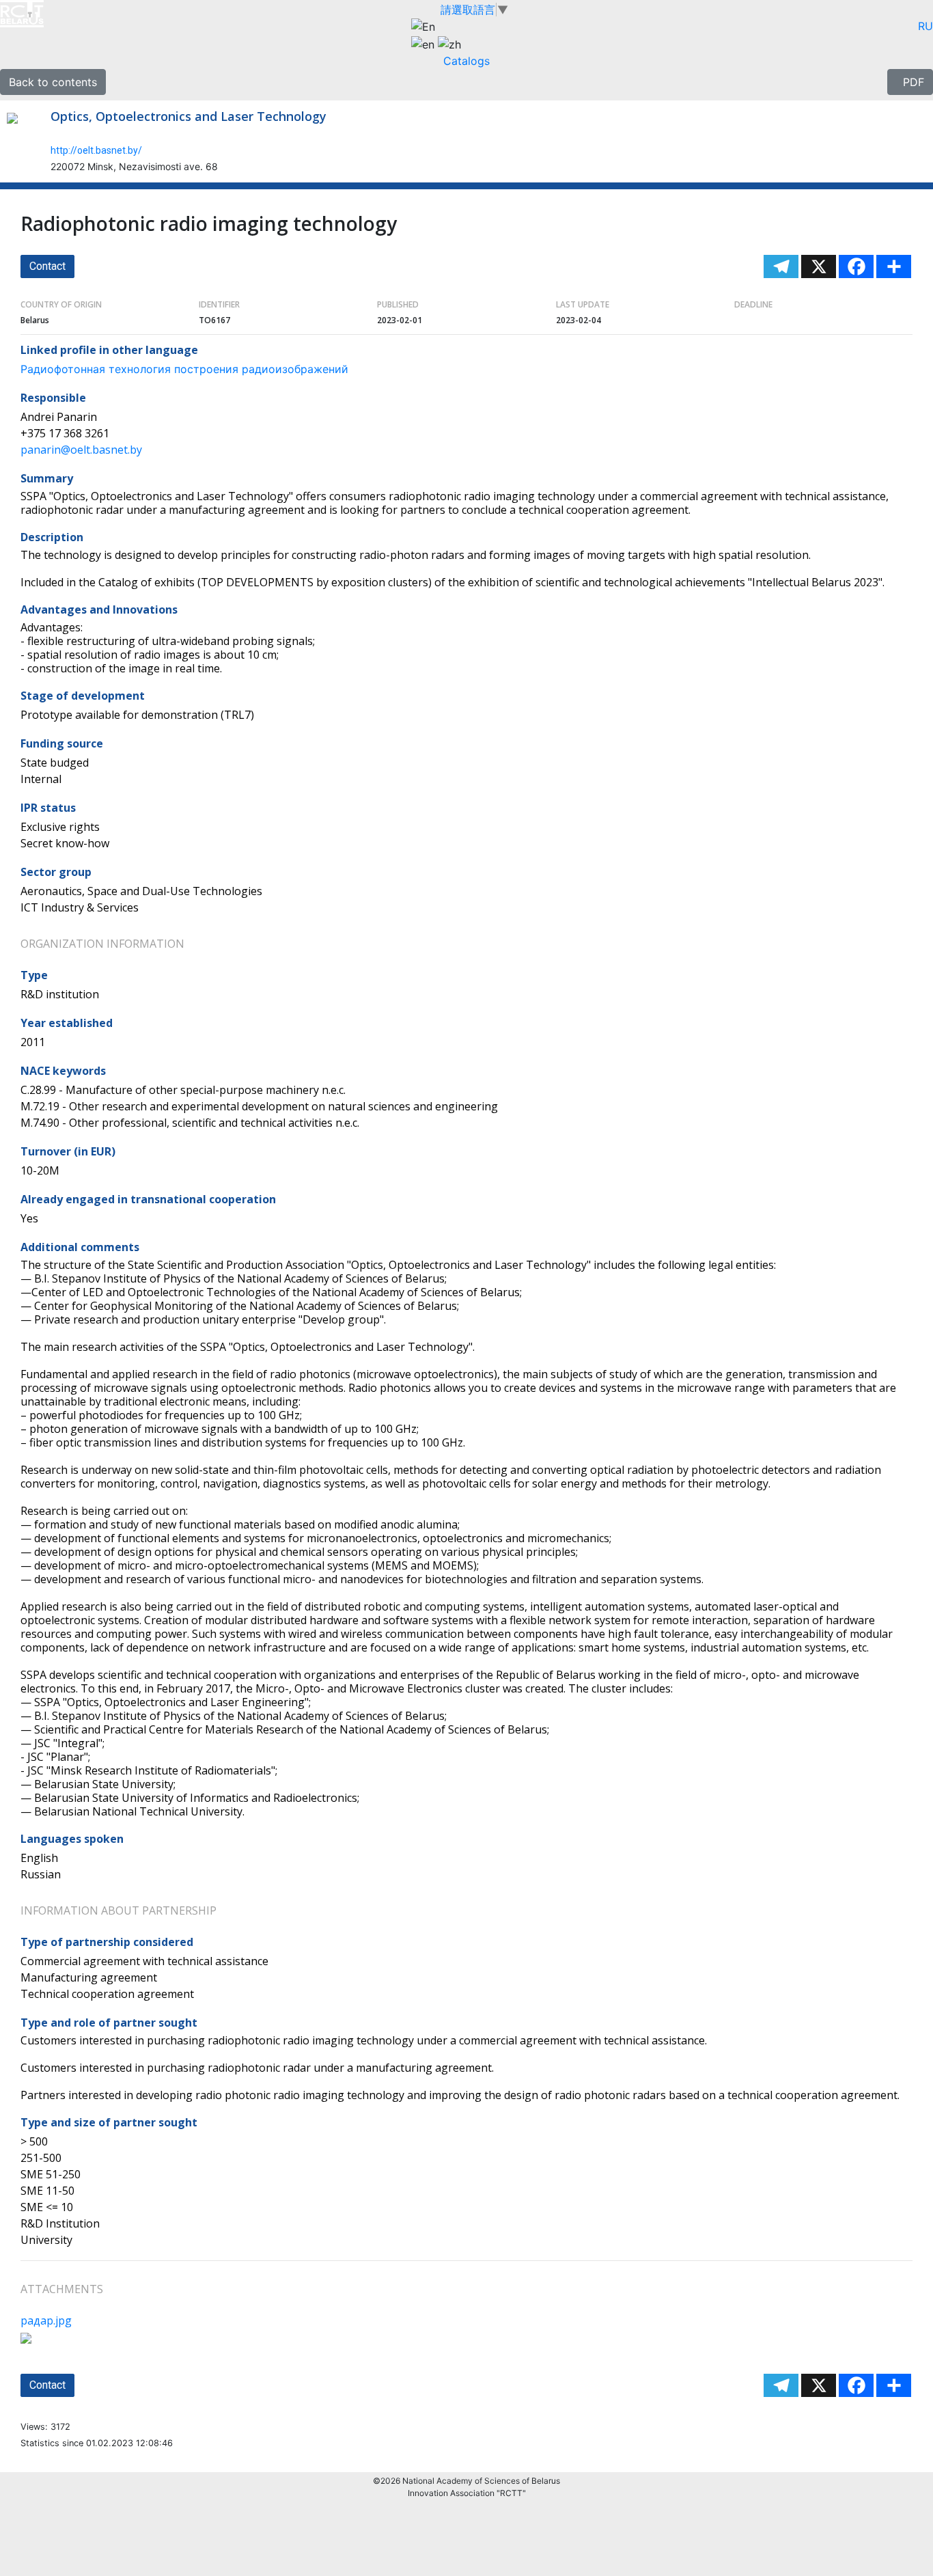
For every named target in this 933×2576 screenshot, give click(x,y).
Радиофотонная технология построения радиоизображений (184, 369)
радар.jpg (46, 2320)
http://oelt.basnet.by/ (96, 150)
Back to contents (53, 82)
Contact (47, 266)
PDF (910, 82)
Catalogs (466, 61)
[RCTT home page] (39, 14)
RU (925, 26)
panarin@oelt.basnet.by (81, 450)
